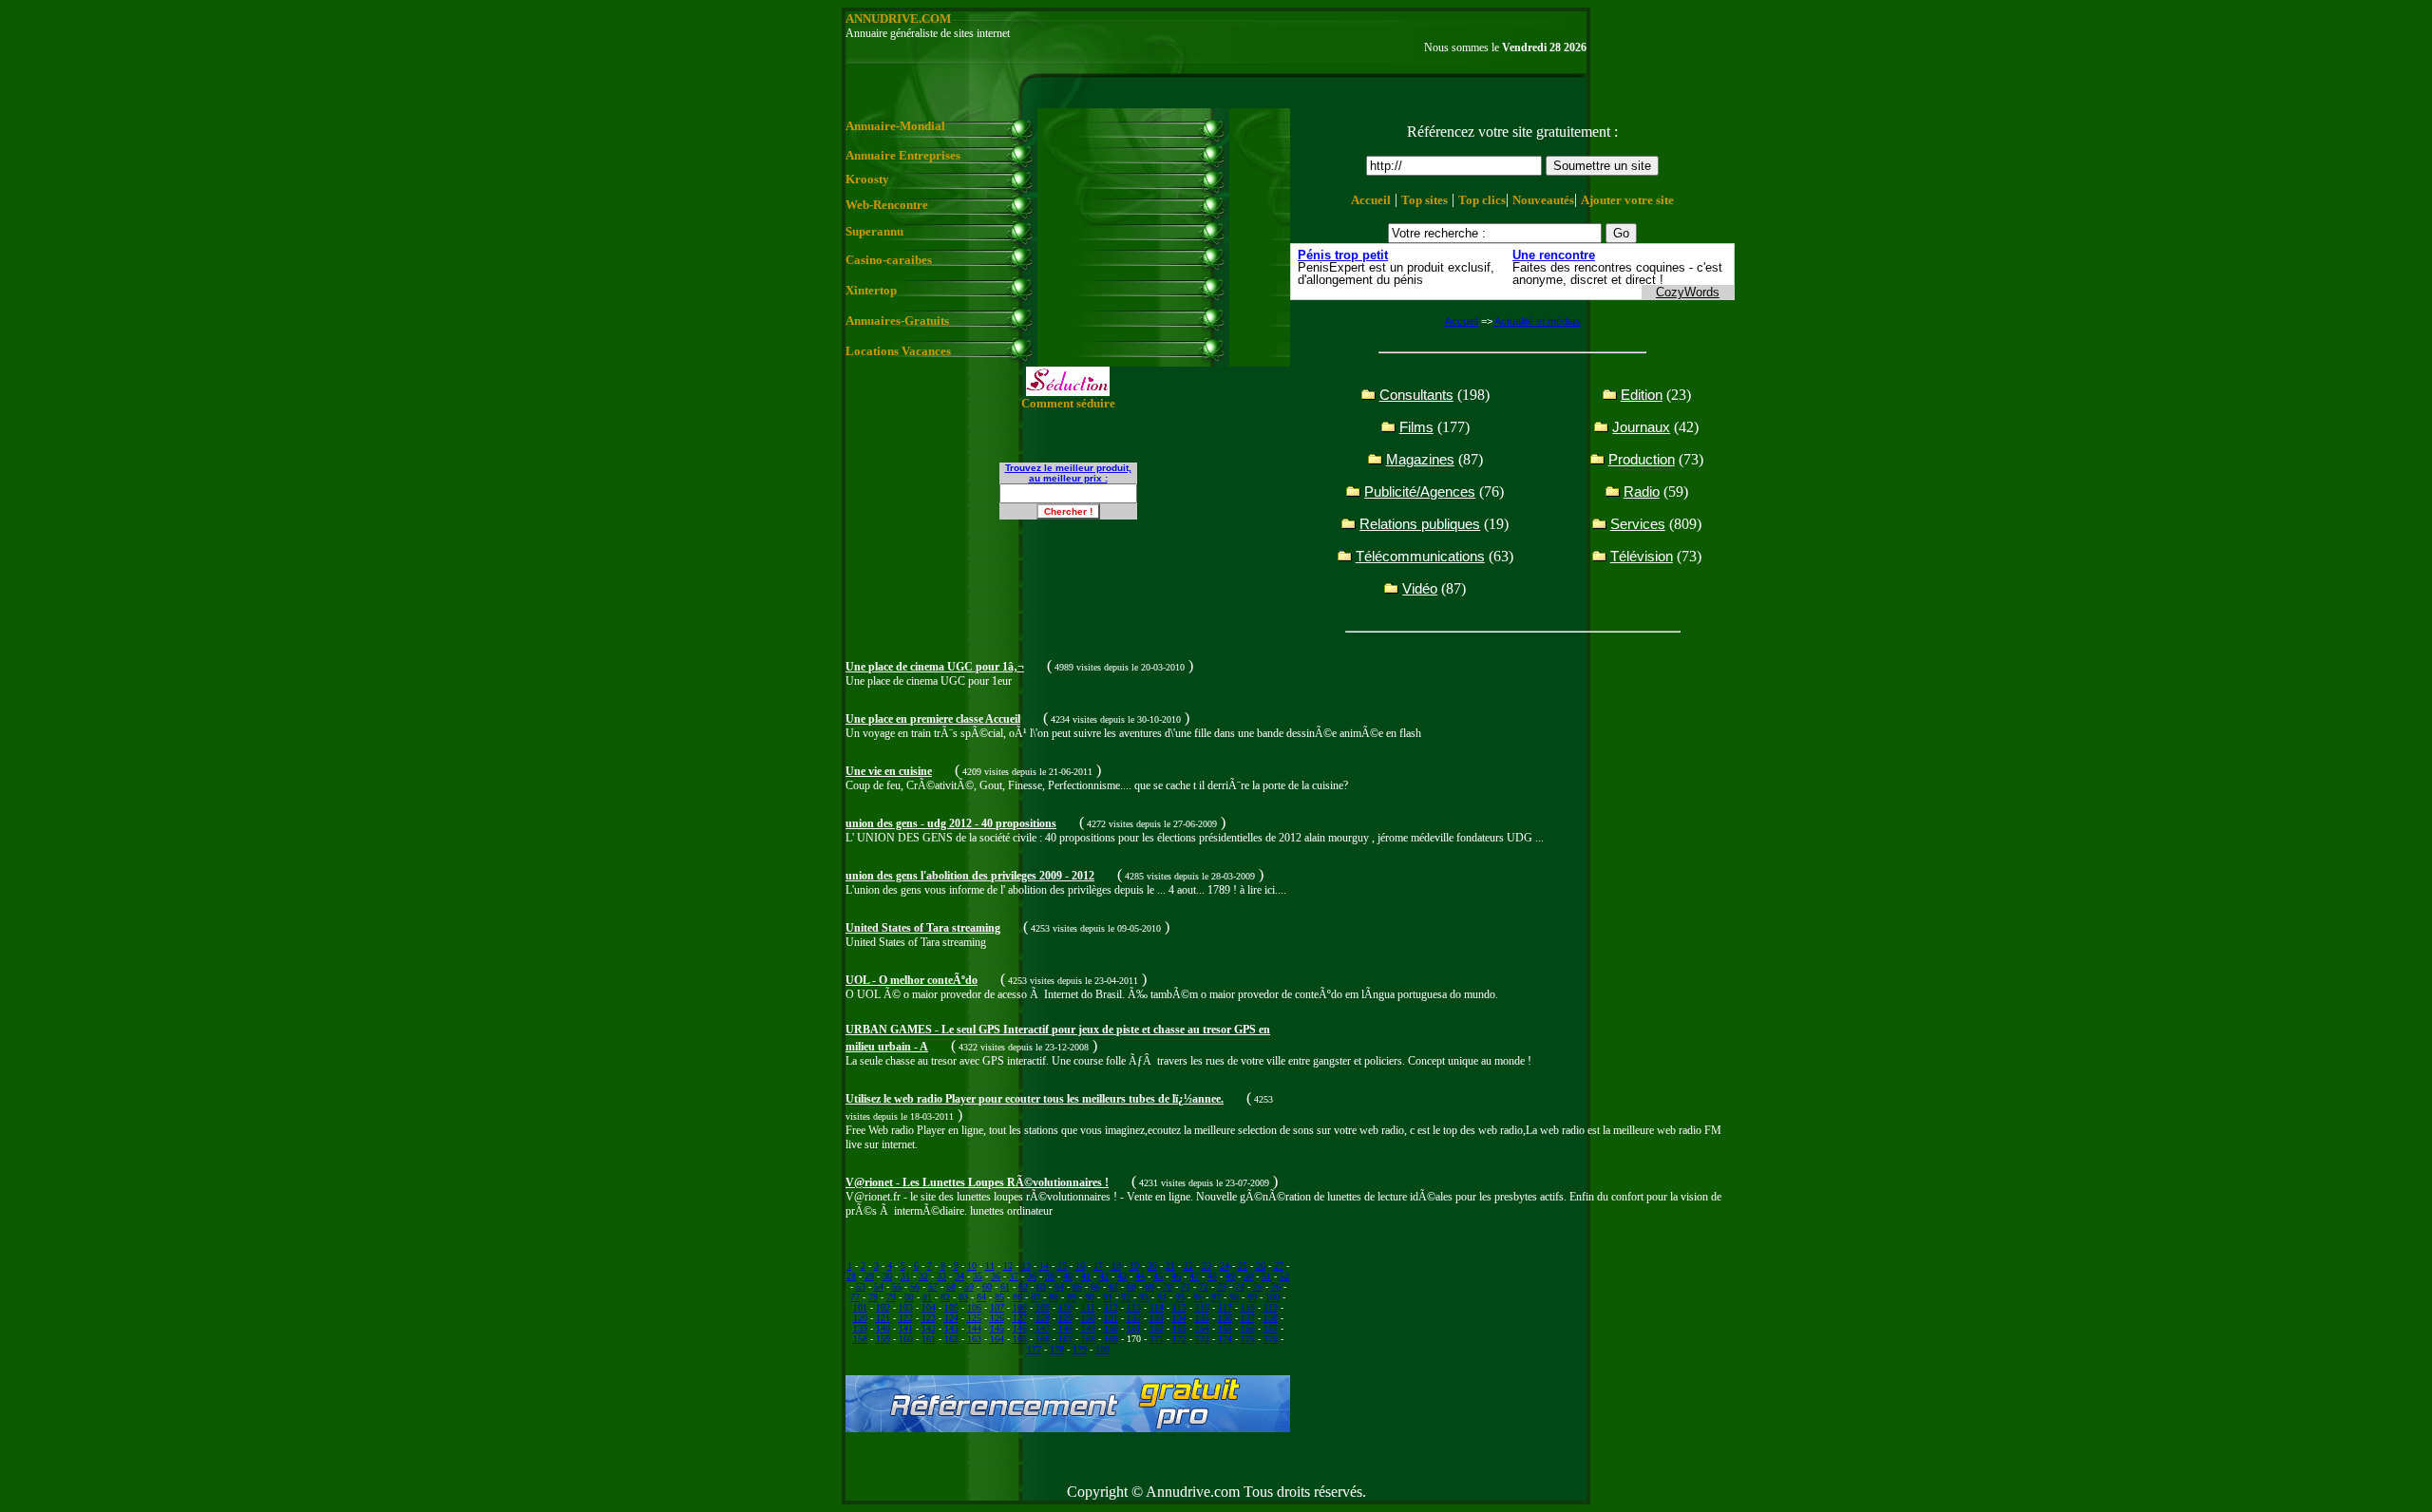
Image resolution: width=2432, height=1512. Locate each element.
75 (1258, 1286)
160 (906, 1339)
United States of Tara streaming (923, 928)
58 (951, 1286)
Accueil (1371, 200)
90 (1090, 1297)
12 (1008, 1266)
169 (1111, 1339)
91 (1108, 1297)
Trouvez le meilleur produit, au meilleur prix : (1068, 473)
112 (1111, 1307)
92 (1126, 1297)
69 (1149, 1286)
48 (1212, 1276)
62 (1023, 1286)
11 (990, 1266)
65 (1077, 1286)
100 (1273, 1297)
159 (883, 1339)
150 (1111, 1328)
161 (929, 1339)
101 (860, 1307)
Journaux (1641, 427)
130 (1088, 1318)
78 (873, 1297)
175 (1248, 1339)
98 (1234, 1297)
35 (978, 1276)
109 (1043, 1307)
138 (1271, 1318)
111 (1088, 1307)
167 (1065, 1339)
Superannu (874, 231)
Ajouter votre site (1627, 200)
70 (1168, 1286)
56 (915, 1286)
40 (1068, 1276)
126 (997, 1318)
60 (987, 1286)
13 (1026, 1266)
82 (945, 1297)
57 (933, 1286)
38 (1032, 1276)
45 (1158, 1276)
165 (1020, 1339)
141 (906, 1328)
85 (999, 1297)
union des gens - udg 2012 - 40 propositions (951, 823)
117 (1225, 1307)
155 (1225, 1328)
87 (1035, 1297)
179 (1080, 1349)
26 (1261, 1266)
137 (1248, 1318)
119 (1271, 1307)
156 (1248, 1328)
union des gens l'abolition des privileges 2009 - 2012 (970, 876)
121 (883, 1318)
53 (861, 1286)
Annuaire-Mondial (895, 126)
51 (1266, 1276)
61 (1005, 1286)
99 (1252, 1297)
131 (1111, 1318)
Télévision (1642, 556)
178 (1057, 1349)
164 (997, 1339)
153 (1179, 1328)
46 (1176, 1276)
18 (1116, 1266)
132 (1134, 1318)
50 (1248, 1276)
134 (1179, 1318)
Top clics (1482, 200)
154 (1202, 1328)
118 (1248, 1307)
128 (1043, 1318)
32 (923, 1276)
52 (1284, 1276)
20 (1152, 1266)
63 (1041, 1286)
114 (1157, 1307)
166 (1043, 1339)
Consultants (1416, 395)
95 (1180, 1297)
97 (1216, 1297)
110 (1065, 1307)
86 (1017, 1297)
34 (959, 1276)
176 (1271, 1339)
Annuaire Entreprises (903, 155)
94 (1162, 1297)
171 (1157, 1339)
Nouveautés (1543, 200)
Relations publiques (1420, 524)
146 (1020, 1328)
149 (1088, 1328)
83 (963, 1297)
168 (1088, 1339)
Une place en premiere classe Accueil (933, 719)
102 (883, 1307)
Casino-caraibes (889, 260)
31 (905, 1276)
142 (929, 1328)
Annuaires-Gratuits (897, 321)
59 (969, 1286)
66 (1095, 1286)
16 (1080, 1266)
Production (1642, 459)
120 (860, 1318)
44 (1140, 1276)
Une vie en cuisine (889, 771)
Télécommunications (1420, 556)
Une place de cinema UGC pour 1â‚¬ (935, 667)
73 (1222, 1286)
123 (929, 1318)
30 (887, 1276)
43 (1122, 1276)
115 (1179, 1307)
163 (974, 1339)
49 (1230, 1276)
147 (1043, 1328)
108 (1020, 1307)
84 (981, 1297)
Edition (1642, 395)
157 (1271, 1328)
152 (1157, 1328)
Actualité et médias (1538, 321)
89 (1072, 1297)
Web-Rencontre (887, 205)
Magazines (1420, 459)
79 (891, 1297)
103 (906, 1307)
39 (1050, 1276)
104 (929, 1307)
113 (1134, 1307)
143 (951, 1328)
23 (1206, 1266)
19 (1134, 1266)
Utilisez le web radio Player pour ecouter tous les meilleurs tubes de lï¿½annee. (1035, 1099)
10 (972, 1266)
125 (974, 1318)
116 (1202, 1307)
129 (1065, 1318)
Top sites (1425, 200)
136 (1225, 1318)
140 (883, 1328)
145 (997, 1328)
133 (1157, 1318)
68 (1131, 1286)
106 (974, 1307)
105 (951, 1307)
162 (951, 1339)
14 (1044, 1266)
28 (851, 1276)
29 (869, 1276)
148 (1065, 1328)
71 (1186, 1286)
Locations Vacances (898, 351)
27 (1279, 1266)
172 (1179, 1339)
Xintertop (871, 290)
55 (897, 1286)
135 (1202, 1318)
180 (1102, 1349)
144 (974, 1328)
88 (1054, 1297)
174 (1225, 1339)
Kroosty (867, 179)
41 (1086, 1276)
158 (860, 1339)
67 (1113, 1286)
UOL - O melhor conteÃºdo (912, 980)
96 (1198, 1297)
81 (927, 1297)
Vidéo (1420, 588)
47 (1194, 1276)
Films (1416, 427)
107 (997, 1307)
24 (1225, 1266)
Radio (1642, 491)
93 (1144, 1297)
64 (1059, 1286)
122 (906, 1318)
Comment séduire (1068, 403)
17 (1098, 1266)
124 (951, 1318)
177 (1034, 1349)
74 (1240, 1286)
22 (1188, 1266)
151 (1134, 1328)
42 (1104, 1276)
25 (1243, 1266)
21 (1170, 1266)
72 (1204, 1286)
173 (1202, 1339)
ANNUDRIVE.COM (898, 19)
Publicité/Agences (1420, 491)
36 (996, 1276)
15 (1062, 1266)
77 (855, 1297)
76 (1276, 1286)
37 (1014, 1276)
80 (909, 1297)
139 (860, 1328)
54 (879, 1286)
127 (1020, 1318)
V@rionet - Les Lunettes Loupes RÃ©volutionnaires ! (977, 1182)
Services (1638, 524)
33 (941, 1276)
